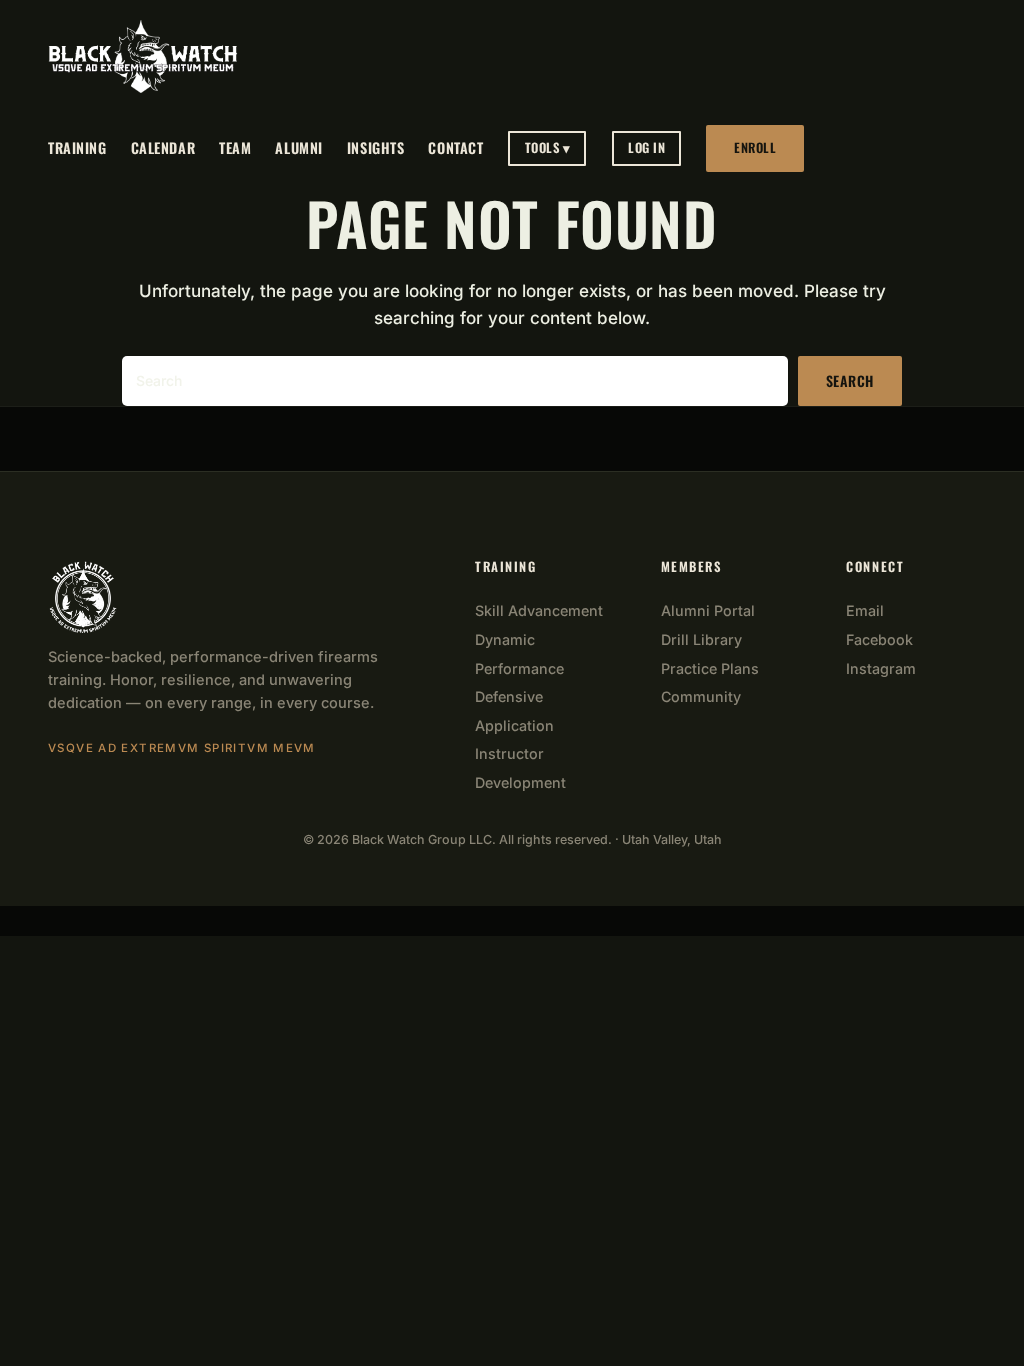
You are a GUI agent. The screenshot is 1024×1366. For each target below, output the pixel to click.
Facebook (879, 639)
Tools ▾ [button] (548, 147)
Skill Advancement (539, 610)
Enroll (755, 147)
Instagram (881, 668)
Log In (646, 147)
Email (865, 610)
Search (850, 380)
